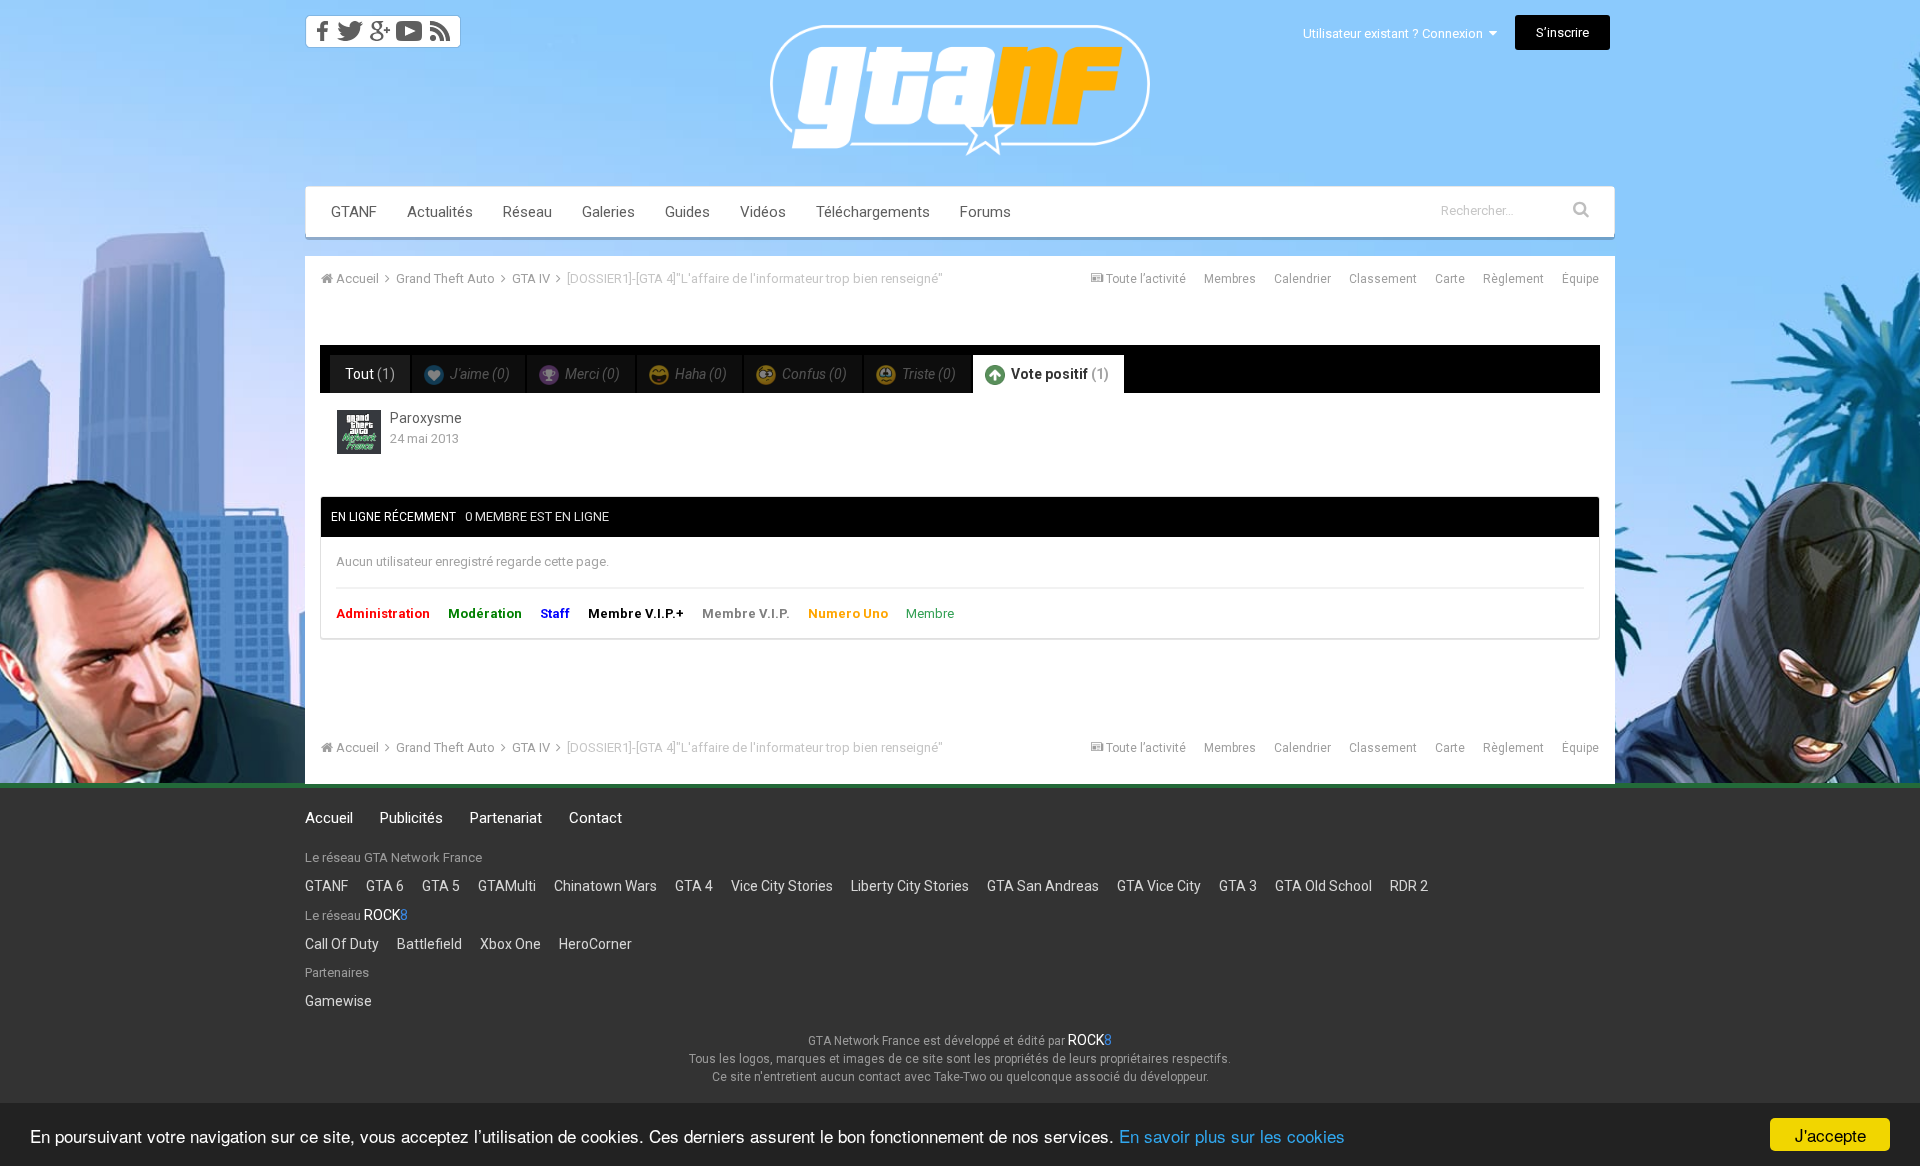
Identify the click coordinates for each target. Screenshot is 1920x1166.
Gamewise (338, 1001)
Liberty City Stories (910, 886)
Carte (1450, 279)
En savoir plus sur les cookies (1232, 1135)
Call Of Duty (342, 944)
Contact (595, 818)
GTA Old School (1323, 886)
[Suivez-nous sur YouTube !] (409, 25)
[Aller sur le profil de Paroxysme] (359, 432)
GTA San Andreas (1043, 886)
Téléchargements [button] (873, 212)
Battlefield (429, 944)
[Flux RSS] (443, 25)
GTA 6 (385, 886)
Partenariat (506, 818)
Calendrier (1302, 279)
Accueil (329, 818)
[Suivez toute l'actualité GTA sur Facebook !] (319, 25)
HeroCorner (595, 944)
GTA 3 (1238, 886)
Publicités (411, 818)
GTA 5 (441, 886)
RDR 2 (1409, 886)
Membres (1230, 279)
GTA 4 (694, 886)
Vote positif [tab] (1058, 374)
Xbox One (510, 944)
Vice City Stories (782, 886)
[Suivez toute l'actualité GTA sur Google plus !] (379, 25)
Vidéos (763, 212)
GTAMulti (507, 886)
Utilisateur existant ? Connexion (1396, 33)
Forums (985, 212)
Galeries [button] (608, 212)
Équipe (1580, 279)
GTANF (354, 212)
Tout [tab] (370, 374)
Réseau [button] (527, 212)
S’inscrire (1562, 32)
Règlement (1513, 279)
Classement (1383, 279)
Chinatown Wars (605, 886)
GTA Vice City (1159, 886)
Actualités (440, 212)
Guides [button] (687, 212)
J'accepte (1830, 1134)
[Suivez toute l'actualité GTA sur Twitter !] (349, 25)
